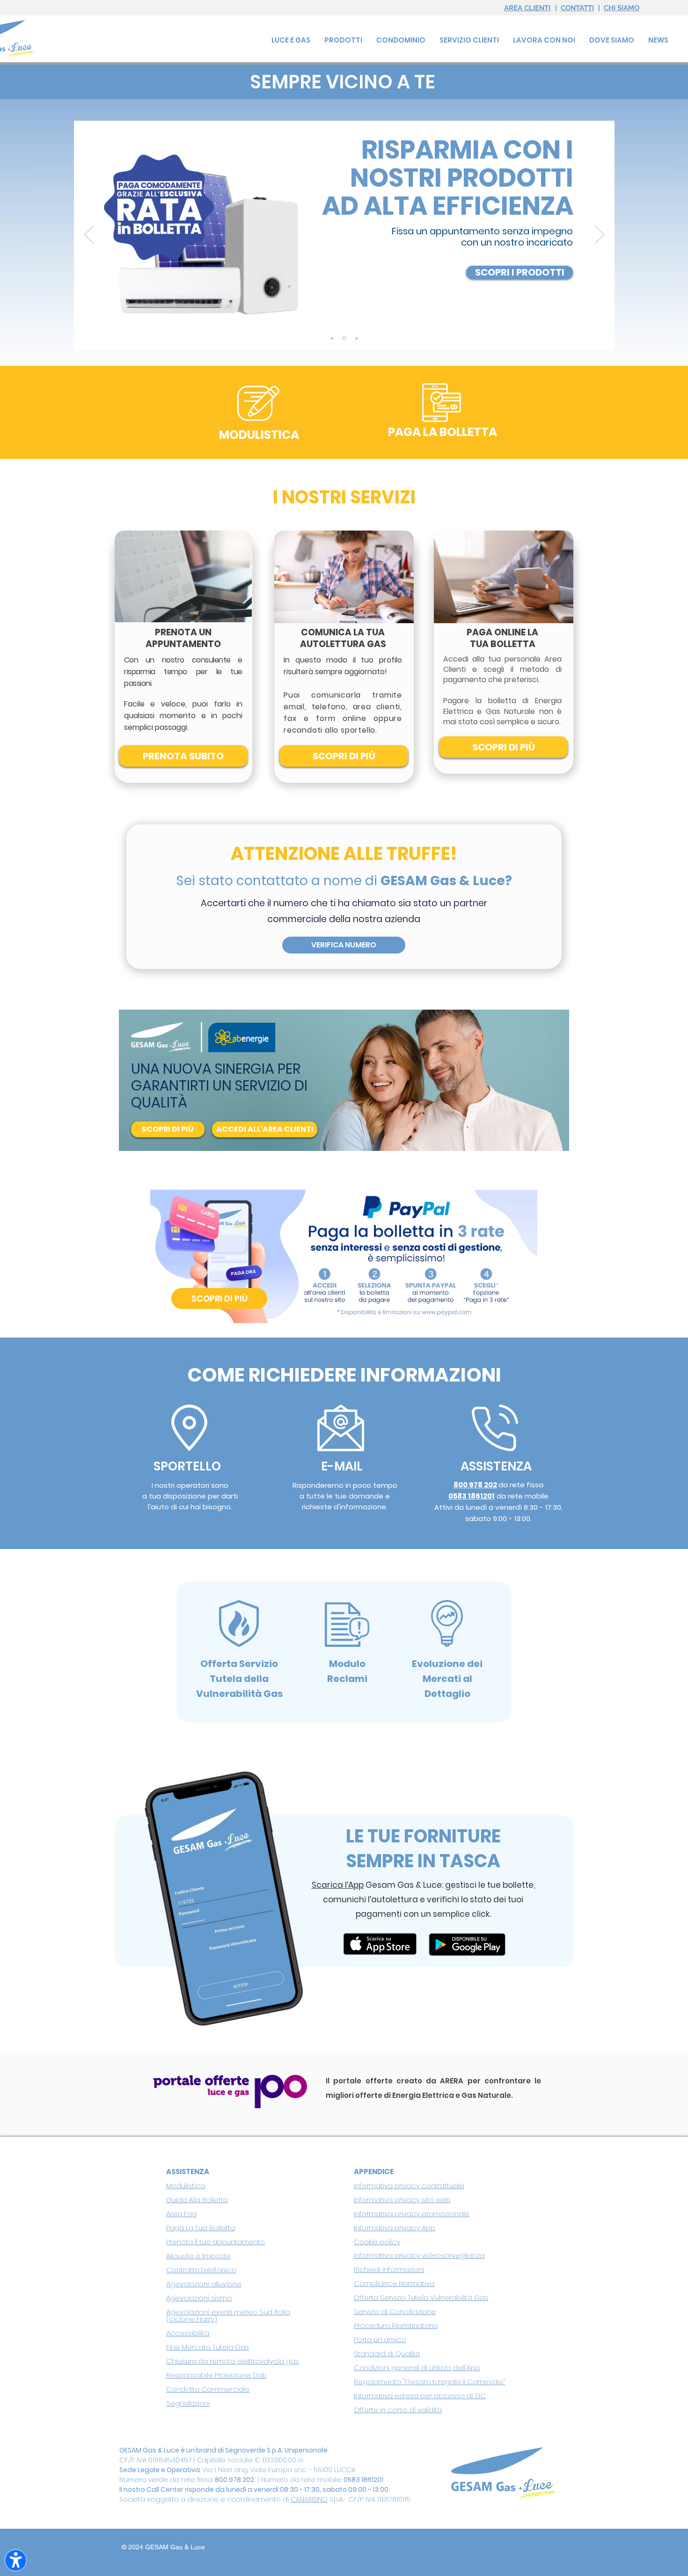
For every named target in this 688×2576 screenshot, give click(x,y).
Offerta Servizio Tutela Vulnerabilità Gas (421, 2297)
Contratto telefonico (201, 2270)
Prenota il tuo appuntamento (216, 2242)
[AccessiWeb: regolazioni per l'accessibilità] (16, 2560)
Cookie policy (377, 2242)
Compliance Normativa (394, 2283)
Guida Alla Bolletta (197, 2200)
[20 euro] (344, 338)
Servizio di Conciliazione (395, 2311)
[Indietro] (89, 235)
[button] (469, 40)
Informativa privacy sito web (402, 2200)
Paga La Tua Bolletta (201, 2228)
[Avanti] (600, 235)
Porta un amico (380, 2340)
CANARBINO (309, 2499)
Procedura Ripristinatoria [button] (396, 2325)
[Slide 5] (332, 338)
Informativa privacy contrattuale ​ (409, 2186)
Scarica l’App (338, 1885)
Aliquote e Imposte (198, 2256)
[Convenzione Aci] (356, 338)
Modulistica (186, 2186)
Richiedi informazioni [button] (389, 2269)
